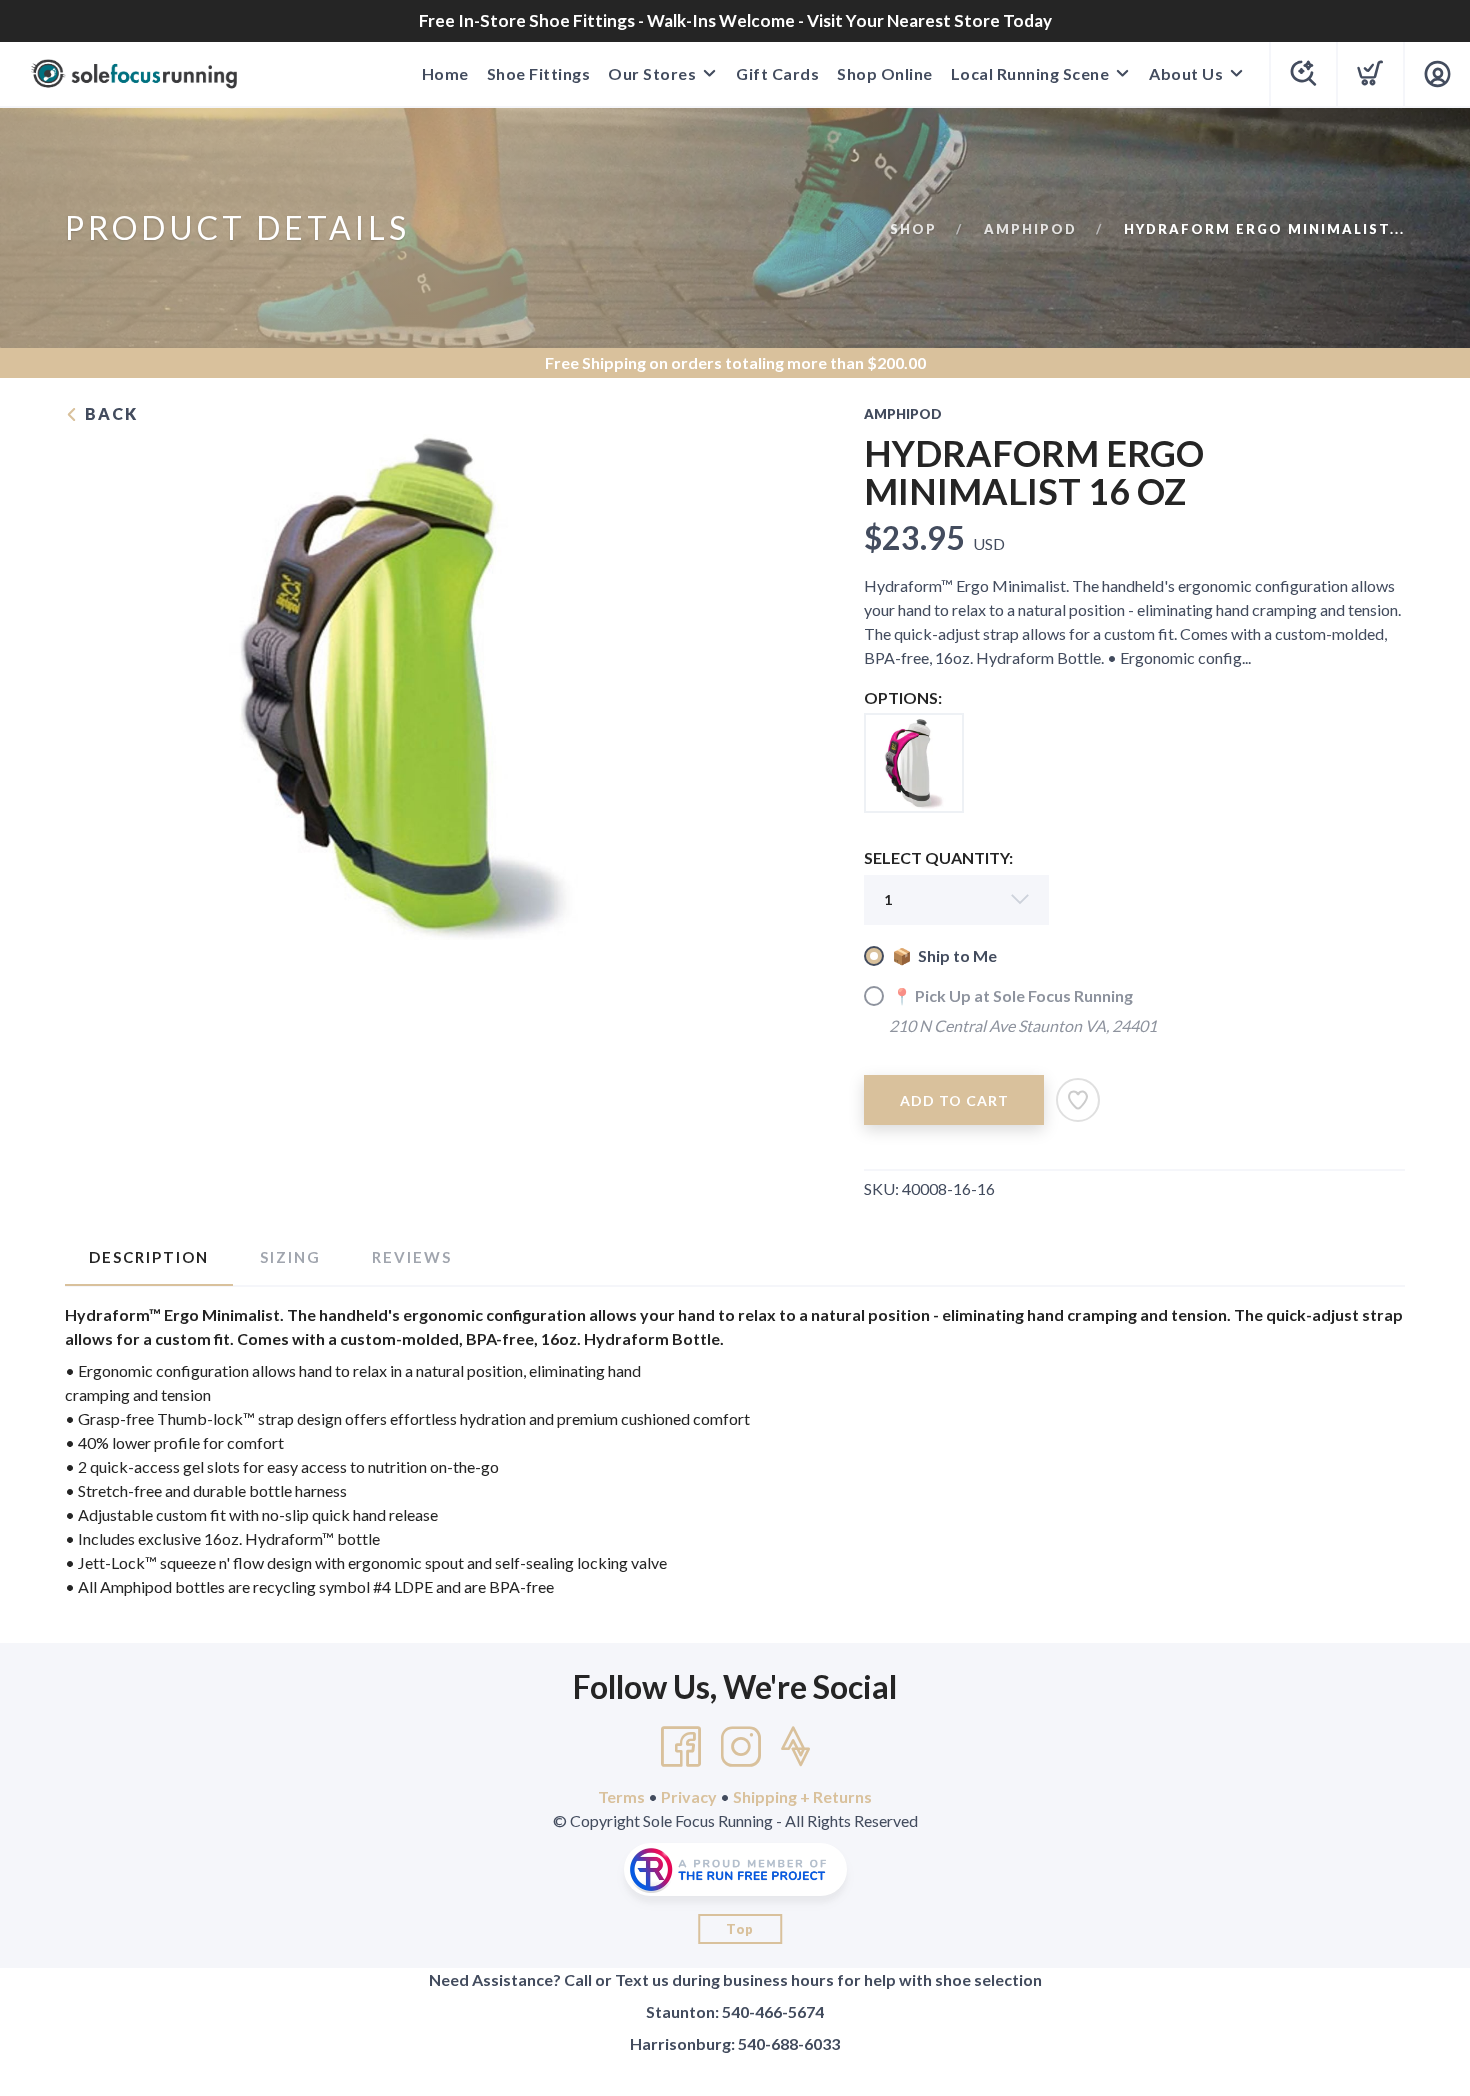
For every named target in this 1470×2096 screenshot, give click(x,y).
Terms (621, 1796)
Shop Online (885, 73)
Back (109, 413)
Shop (913, 229)
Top (740, 1929)
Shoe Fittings (539, 73)
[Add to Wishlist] (1078, 1100)
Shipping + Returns (802, 1796)
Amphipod (1030, 229)
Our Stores (652, 73)
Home (445, 73)
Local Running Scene (1030, 73)
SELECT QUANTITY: (938, 857)
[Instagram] (741, 1747)
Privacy (689, 1796)
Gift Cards (777, 73)
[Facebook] (681, 1747)
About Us (1186, 73)
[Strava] (795, 1747)
